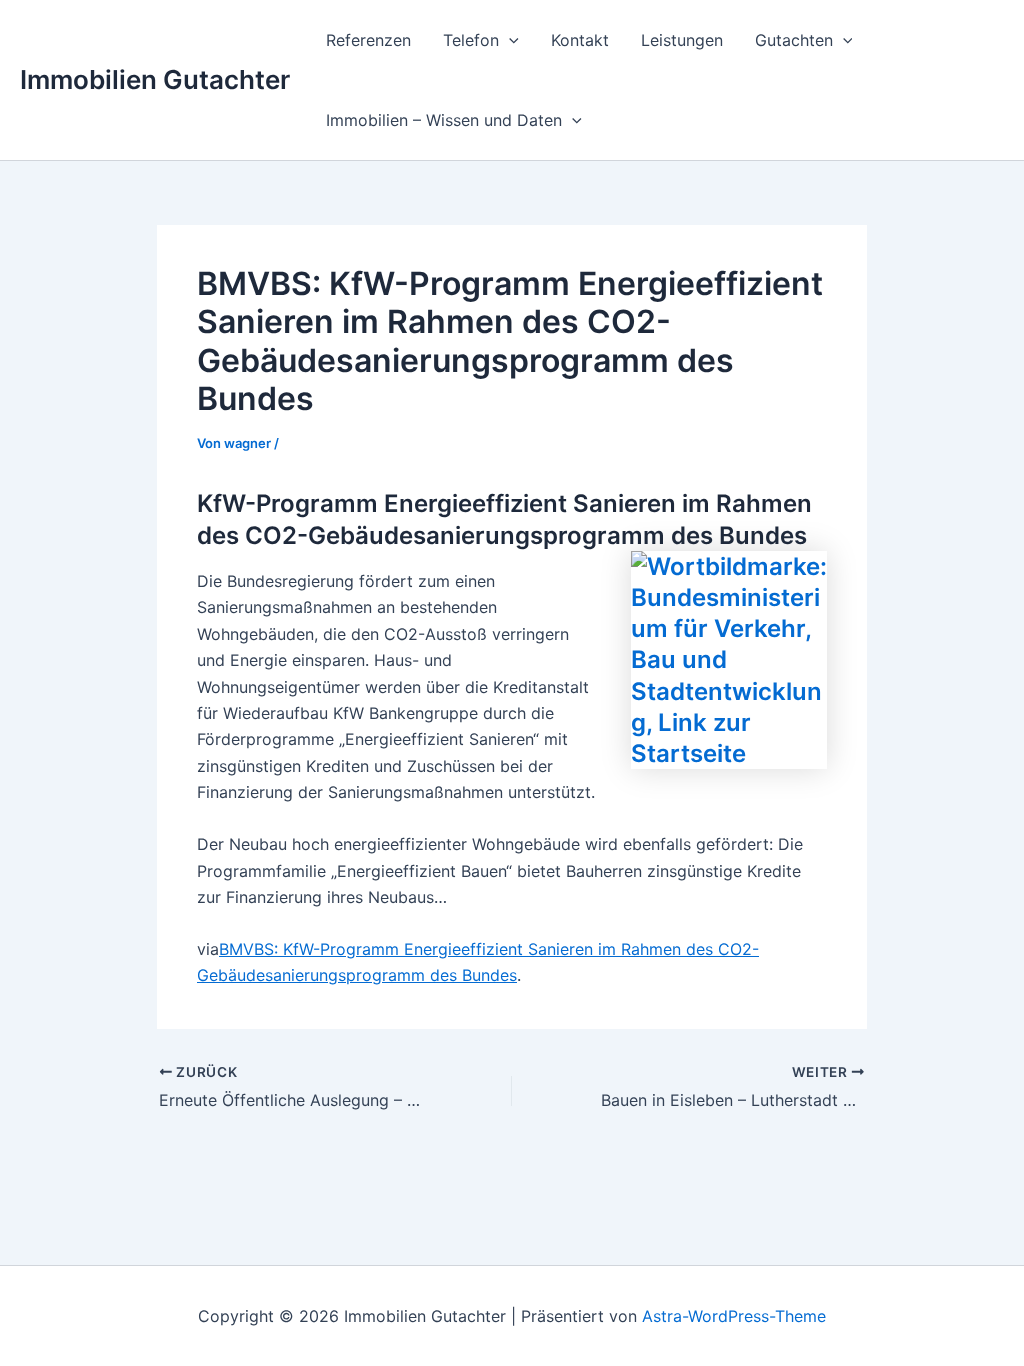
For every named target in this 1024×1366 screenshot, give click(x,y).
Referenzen (368, 40)
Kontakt (580, 40)
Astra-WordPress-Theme (734, 1316)
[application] (509, 40)
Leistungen (682, 40)
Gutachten (794, 40)
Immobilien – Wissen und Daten (444, 120)
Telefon (471, 40)
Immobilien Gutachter (155, 79)
